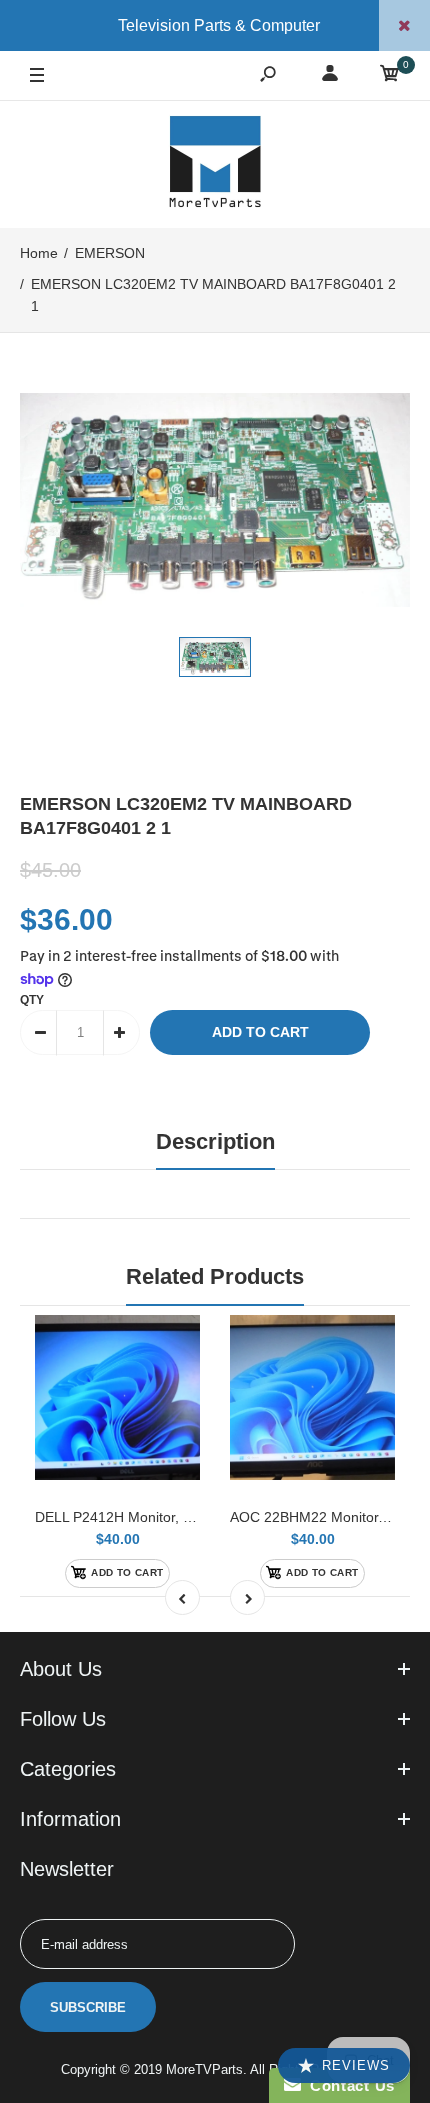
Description (215, 1141)
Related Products (215, 1276)
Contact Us (348, 2085)
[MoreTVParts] (215, 164)
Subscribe (88, 2007)
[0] (390, 76)
